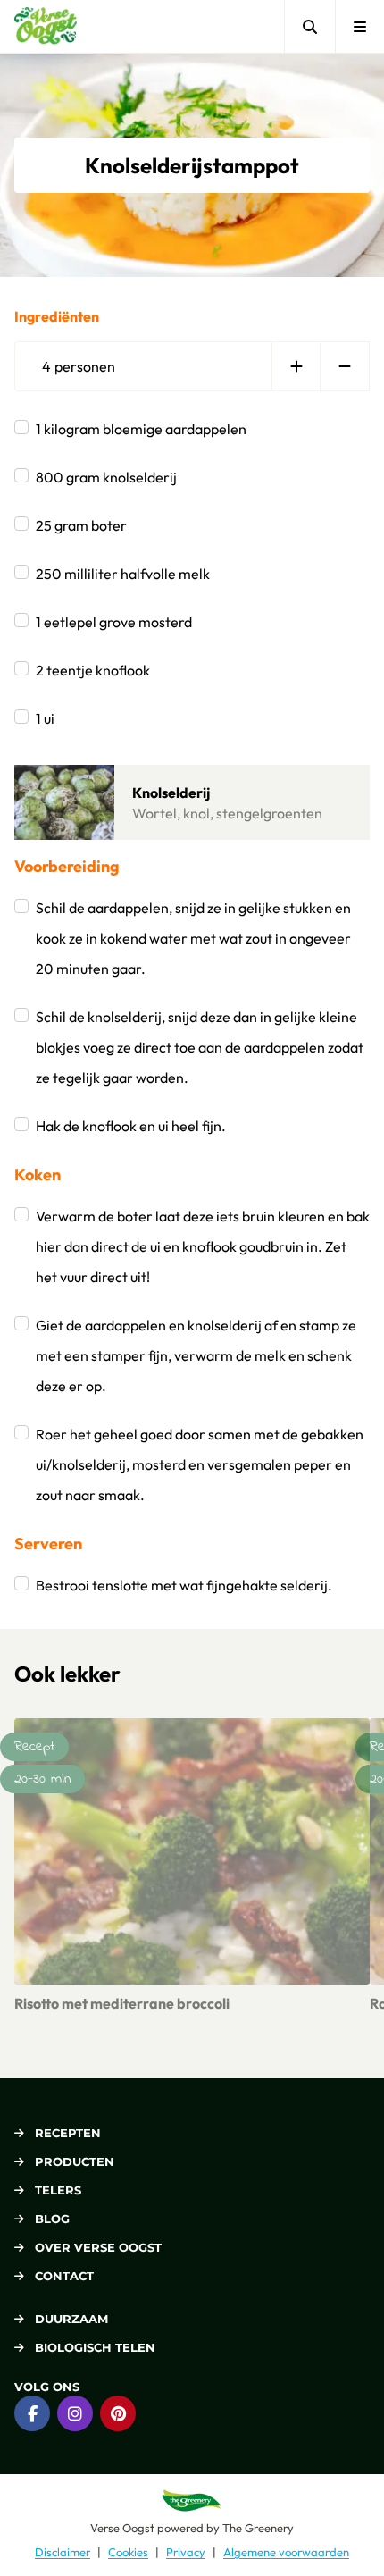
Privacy (186, 2552)
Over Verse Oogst (98, 2247)
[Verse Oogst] (46, 26)
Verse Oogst (122, 2528)
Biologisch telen (95, 2347)
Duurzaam (71, 2319)
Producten (75, 2161)
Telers (58, 2190)
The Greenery (258, 2528)
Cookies (128, 2552)
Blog (52, 2219)
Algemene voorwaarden (286, 2552)
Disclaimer (63, 2552)
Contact (64, 2276)
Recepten (68, 2133)
